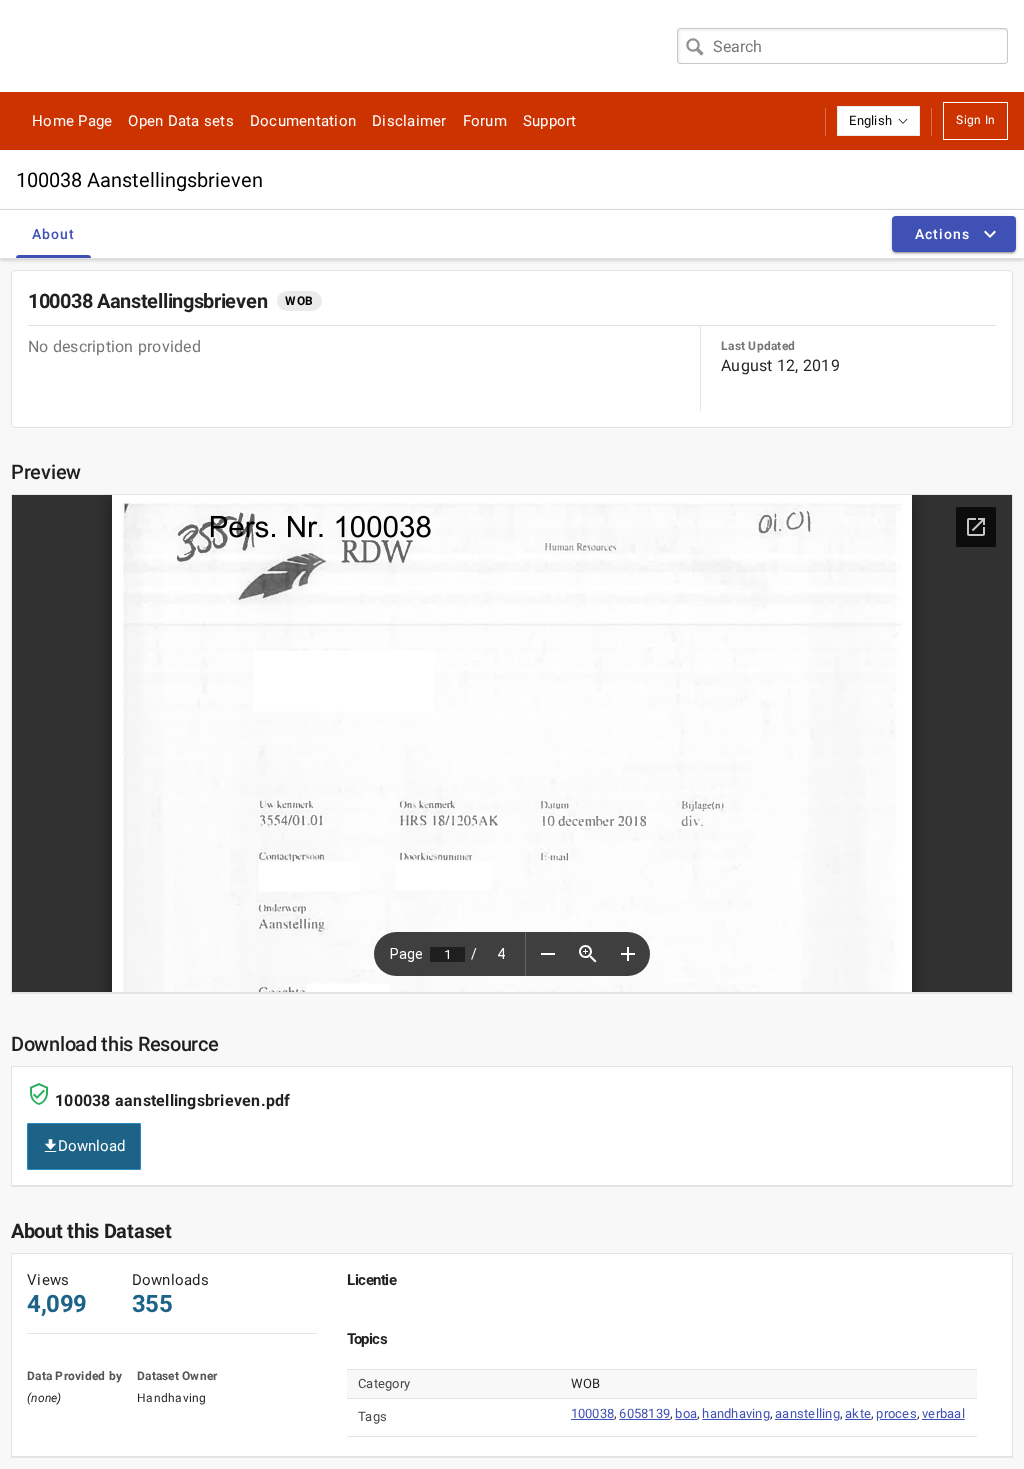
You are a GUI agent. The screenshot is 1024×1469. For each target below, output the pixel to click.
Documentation (303, 121)
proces (896, 1413)
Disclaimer (409, 121)
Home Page (72, 121)
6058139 (644, 1413)
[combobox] (842, 46)
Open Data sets (181, 121)
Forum (485, 121)
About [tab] (53, 234)
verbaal (943, 1413)
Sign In (975, 120)
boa (686, 1413)
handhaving (736, 1413)
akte (858, 1413)
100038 (593, 1413)
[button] (878, 121)
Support (550, 121)
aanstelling (807, 1413)
